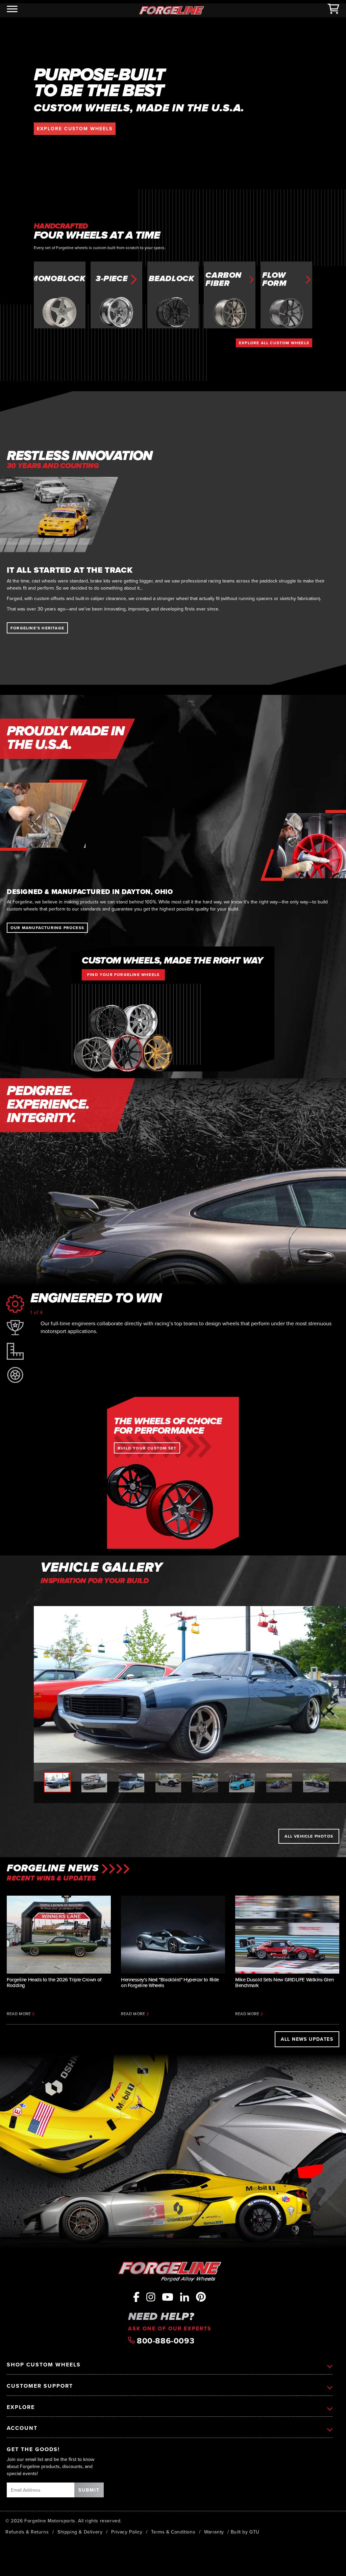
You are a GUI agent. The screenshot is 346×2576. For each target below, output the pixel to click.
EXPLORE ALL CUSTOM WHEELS (274, 343)
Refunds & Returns (27, 2532)
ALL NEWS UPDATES (307, 2039)
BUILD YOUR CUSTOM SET (147, 1448)
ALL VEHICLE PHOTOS (309, 1836)
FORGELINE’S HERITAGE (37, 628)
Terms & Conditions (173, 2532)
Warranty (214, 2532)
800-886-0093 (165, 2341)
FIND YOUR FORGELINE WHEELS (123, 974)
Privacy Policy (127, 2532)
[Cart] (333, 10)
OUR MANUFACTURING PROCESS (47, 928)
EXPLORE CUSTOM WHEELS (75, 129)
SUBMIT (89, 2490)
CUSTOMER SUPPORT (40, 2386)
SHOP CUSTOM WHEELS (44, 2365)
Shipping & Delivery (80, 2532)
